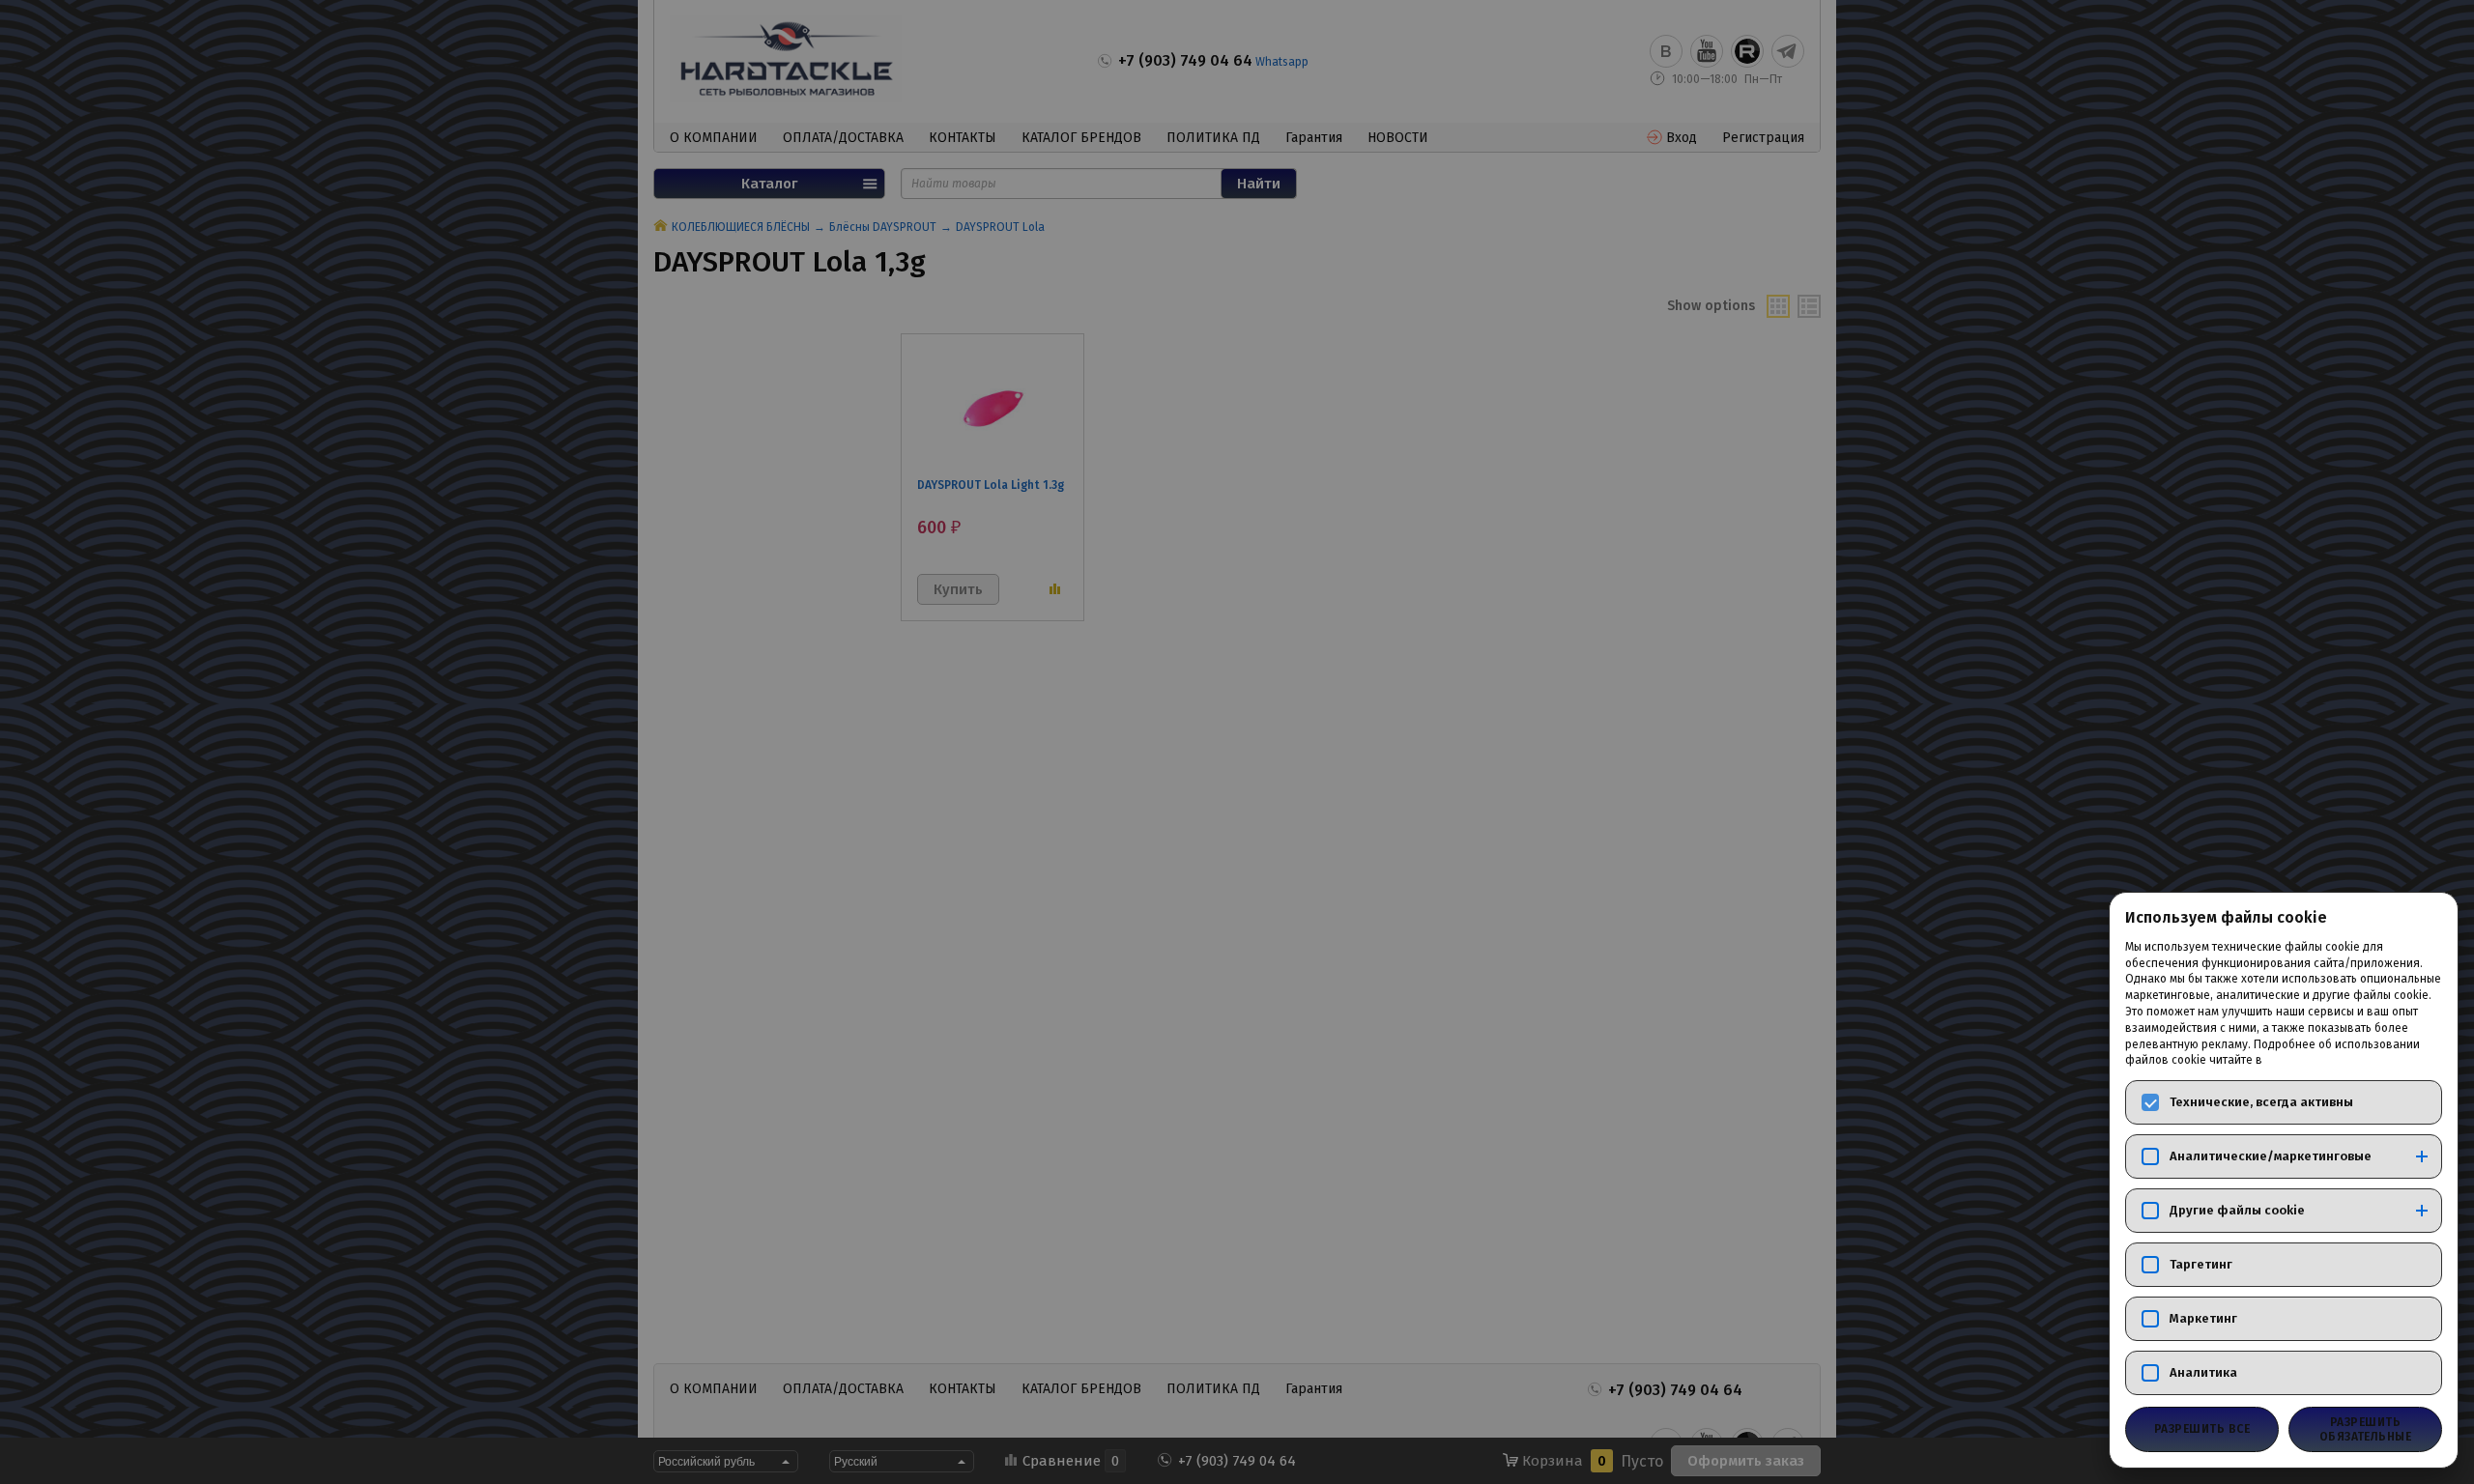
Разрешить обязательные (2366, 1429)
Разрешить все (2202, 1429)
